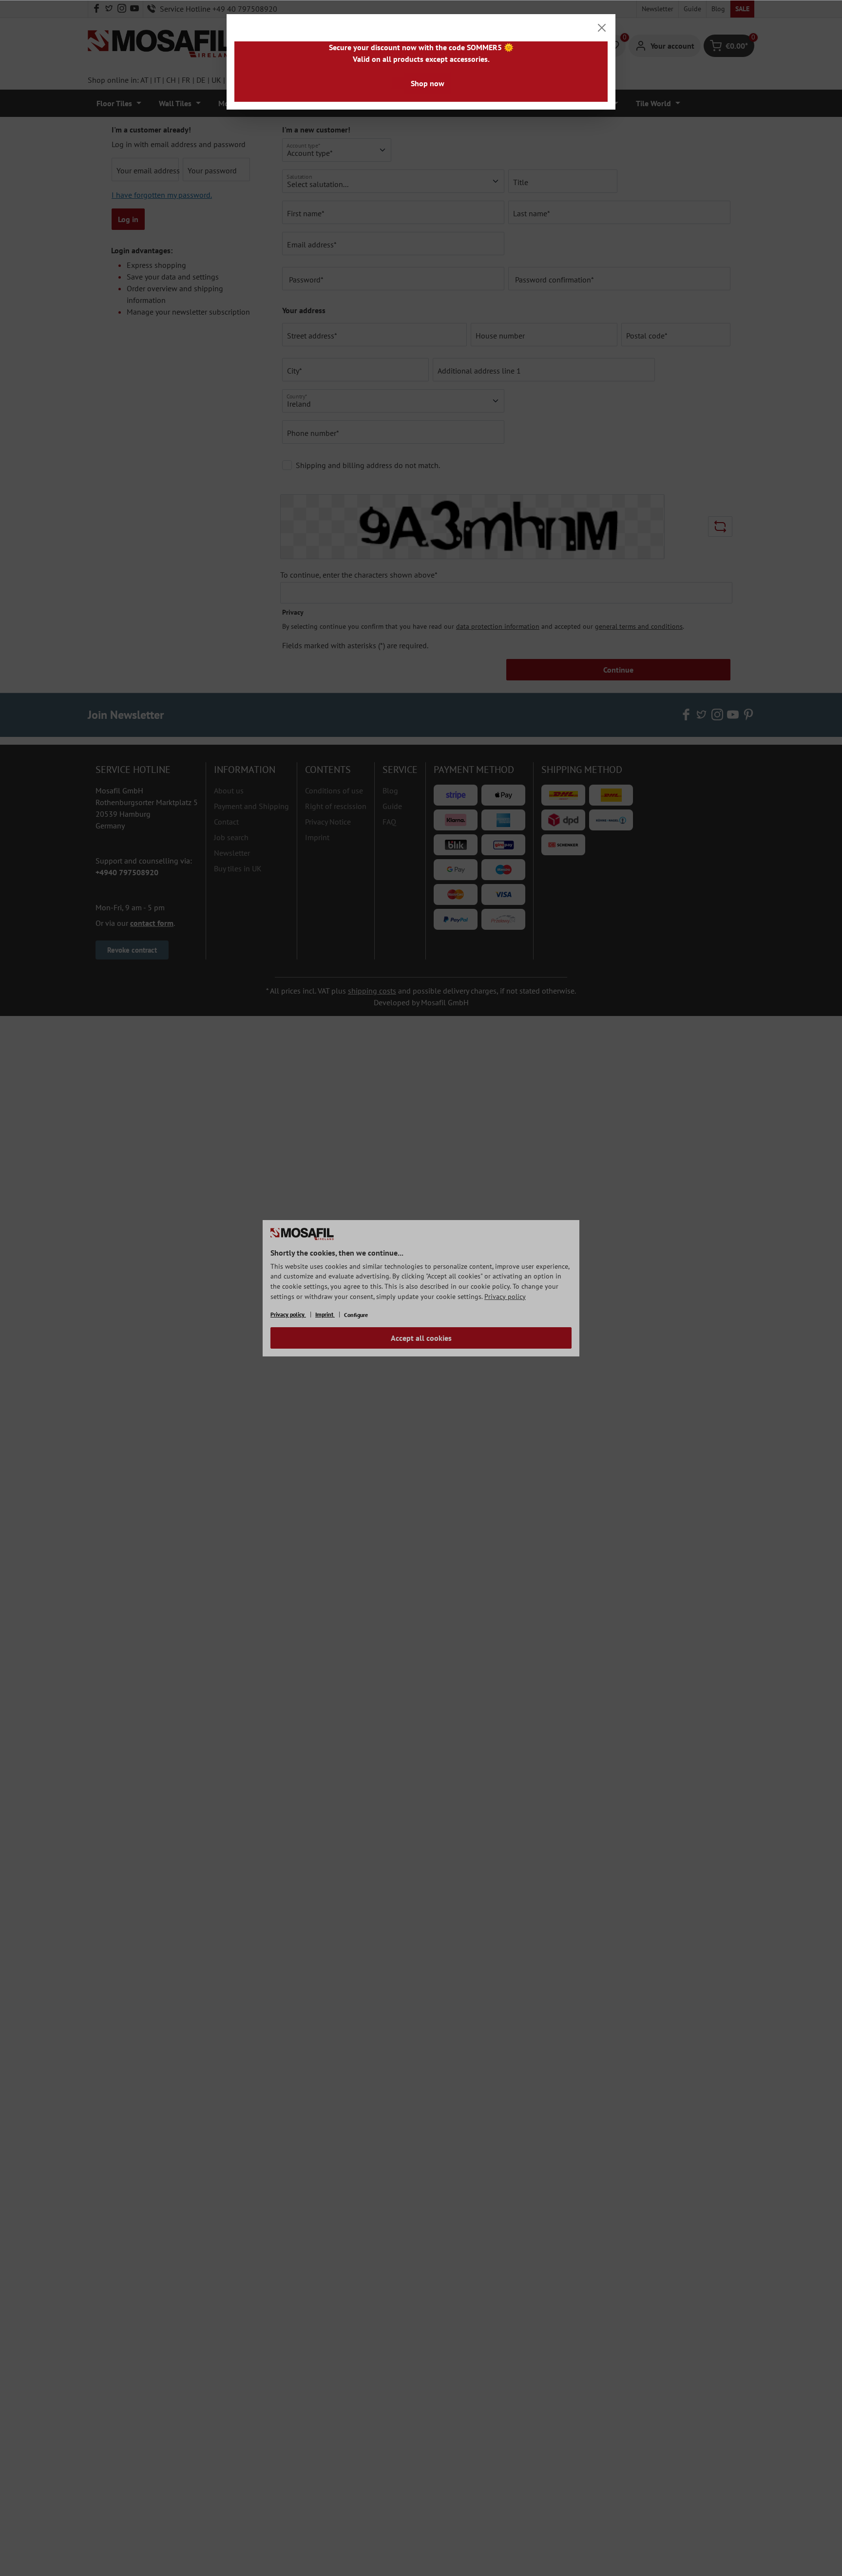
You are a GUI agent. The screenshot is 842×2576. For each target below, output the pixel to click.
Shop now (428, 83)
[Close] (602, 28)
